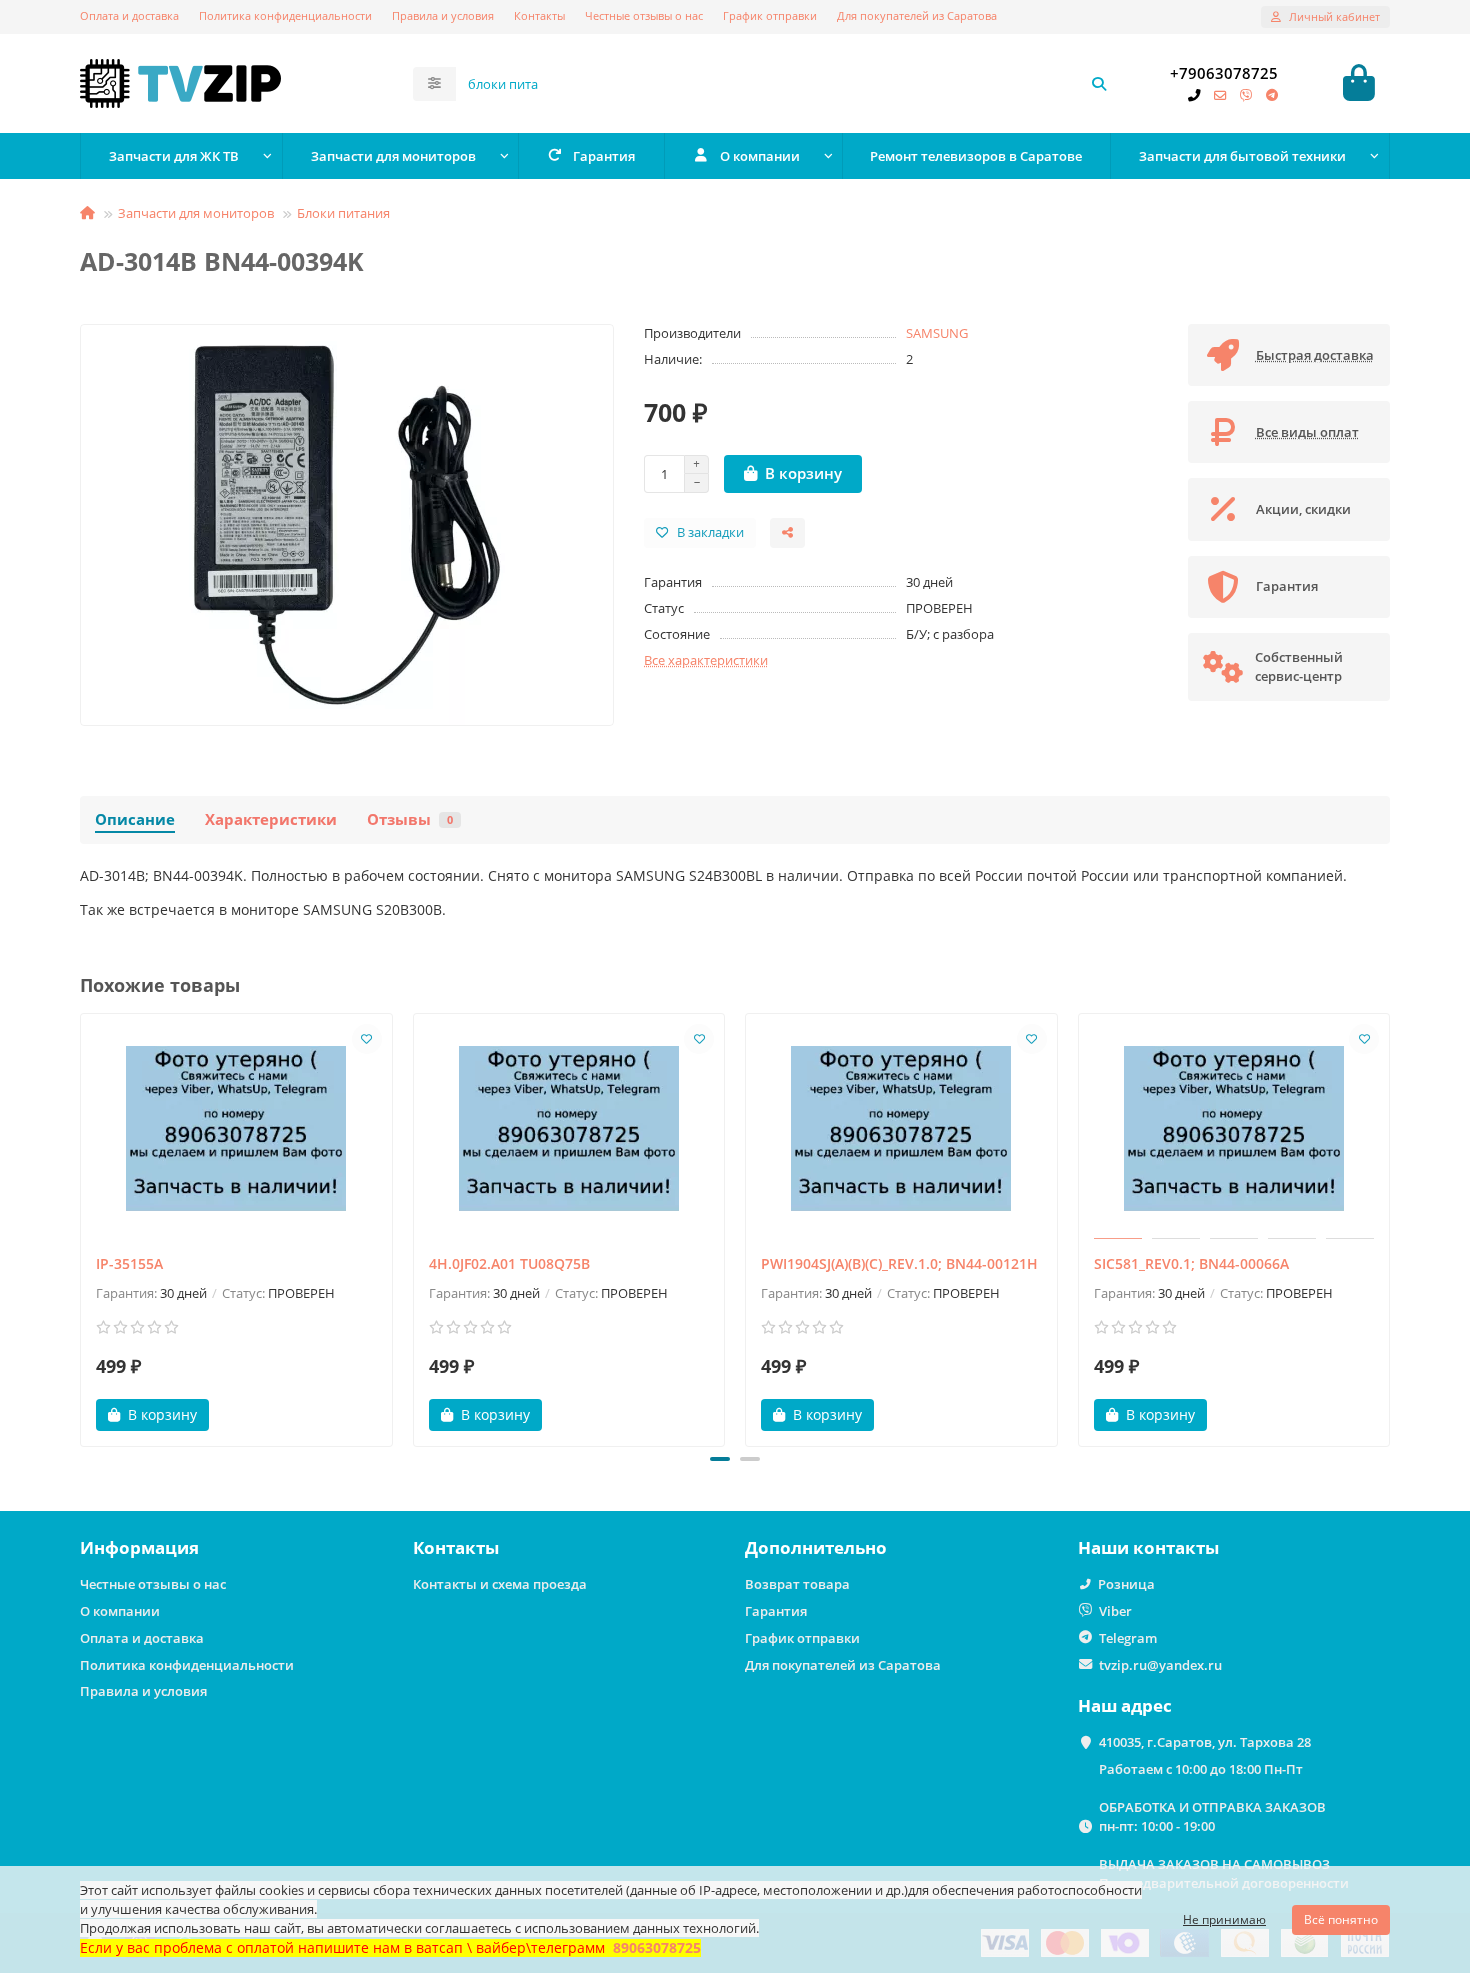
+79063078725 (1224, 73)
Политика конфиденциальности (285, 15)
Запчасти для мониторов (393, 156)
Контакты (539, 15)
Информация (139, 1547)
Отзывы (410, 819)
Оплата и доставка (129, 15)
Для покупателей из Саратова (917, 15)
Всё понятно (1341, 1919)
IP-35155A (129, 1263)
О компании (760, 156)
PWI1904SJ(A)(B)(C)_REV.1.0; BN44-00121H (899, 1263)
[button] (82, 1227)
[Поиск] (1099, 84)
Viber (1115, 1611)
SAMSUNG (937, 333)
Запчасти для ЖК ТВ (174, 156)
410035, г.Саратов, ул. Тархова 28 (1205, 1742)
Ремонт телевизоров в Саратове (976, 156)
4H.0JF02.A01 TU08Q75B (509, 1263)
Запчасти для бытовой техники (1242, 156)
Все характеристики (706, 660)
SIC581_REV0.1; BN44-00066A (1191, 1263)
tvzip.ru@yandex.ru (1160, 1665)
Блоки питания (343, 213)
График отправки (770, 15)
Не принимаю (1224, 1919)
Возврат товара (797, 1584)
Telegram (1128, 1638)
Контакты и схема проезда (500, 1584)
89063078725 (657, 1947)
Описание (135, 819)
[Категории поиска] (434, 84)
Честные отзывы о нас (644, 15)
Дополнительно (816, 1547)
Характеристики (271, 819)
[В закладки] (367, 1039)
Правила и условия (443, 15)
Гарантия (604, 156)
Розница (1126, 1584)
